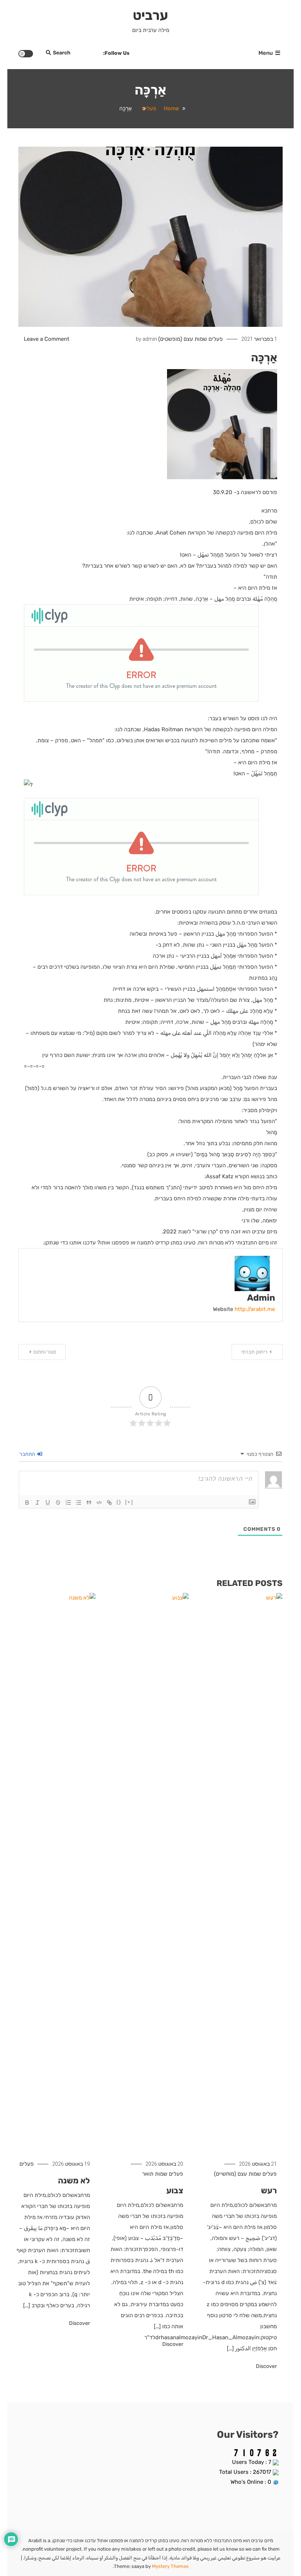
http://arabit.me (255, 1309)
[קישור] (109, 1503)
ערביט (150, 15)
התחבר (28, 1454)
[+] (129, 1502)
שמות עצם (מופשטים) (183, 339)
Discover (266, 2366)
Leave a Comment (47, 339)
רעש (269, 2191)
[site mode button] (26, 54)
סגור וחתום (45, 1352)
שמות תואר (155, 2174)
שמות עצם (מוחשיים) (237, 2174)
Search (62, 53)
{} (119, 1502)
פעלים (216, 339)
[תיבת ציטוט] (89, 1503)
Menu (266, 53)
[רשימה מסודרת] (68, 1503)
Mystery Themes (170, 2566)
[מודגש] (27, 1503)
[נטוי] (37, 1503)
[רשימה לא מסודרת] (79, 1503)
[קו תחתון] (48, 1503)
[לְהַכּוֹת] (58, 1503)
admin (150, 339)
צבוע (175, 2191)
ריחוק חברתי (254, 1352)
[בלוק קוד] (99, 1503)
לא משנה (74, 2181)
